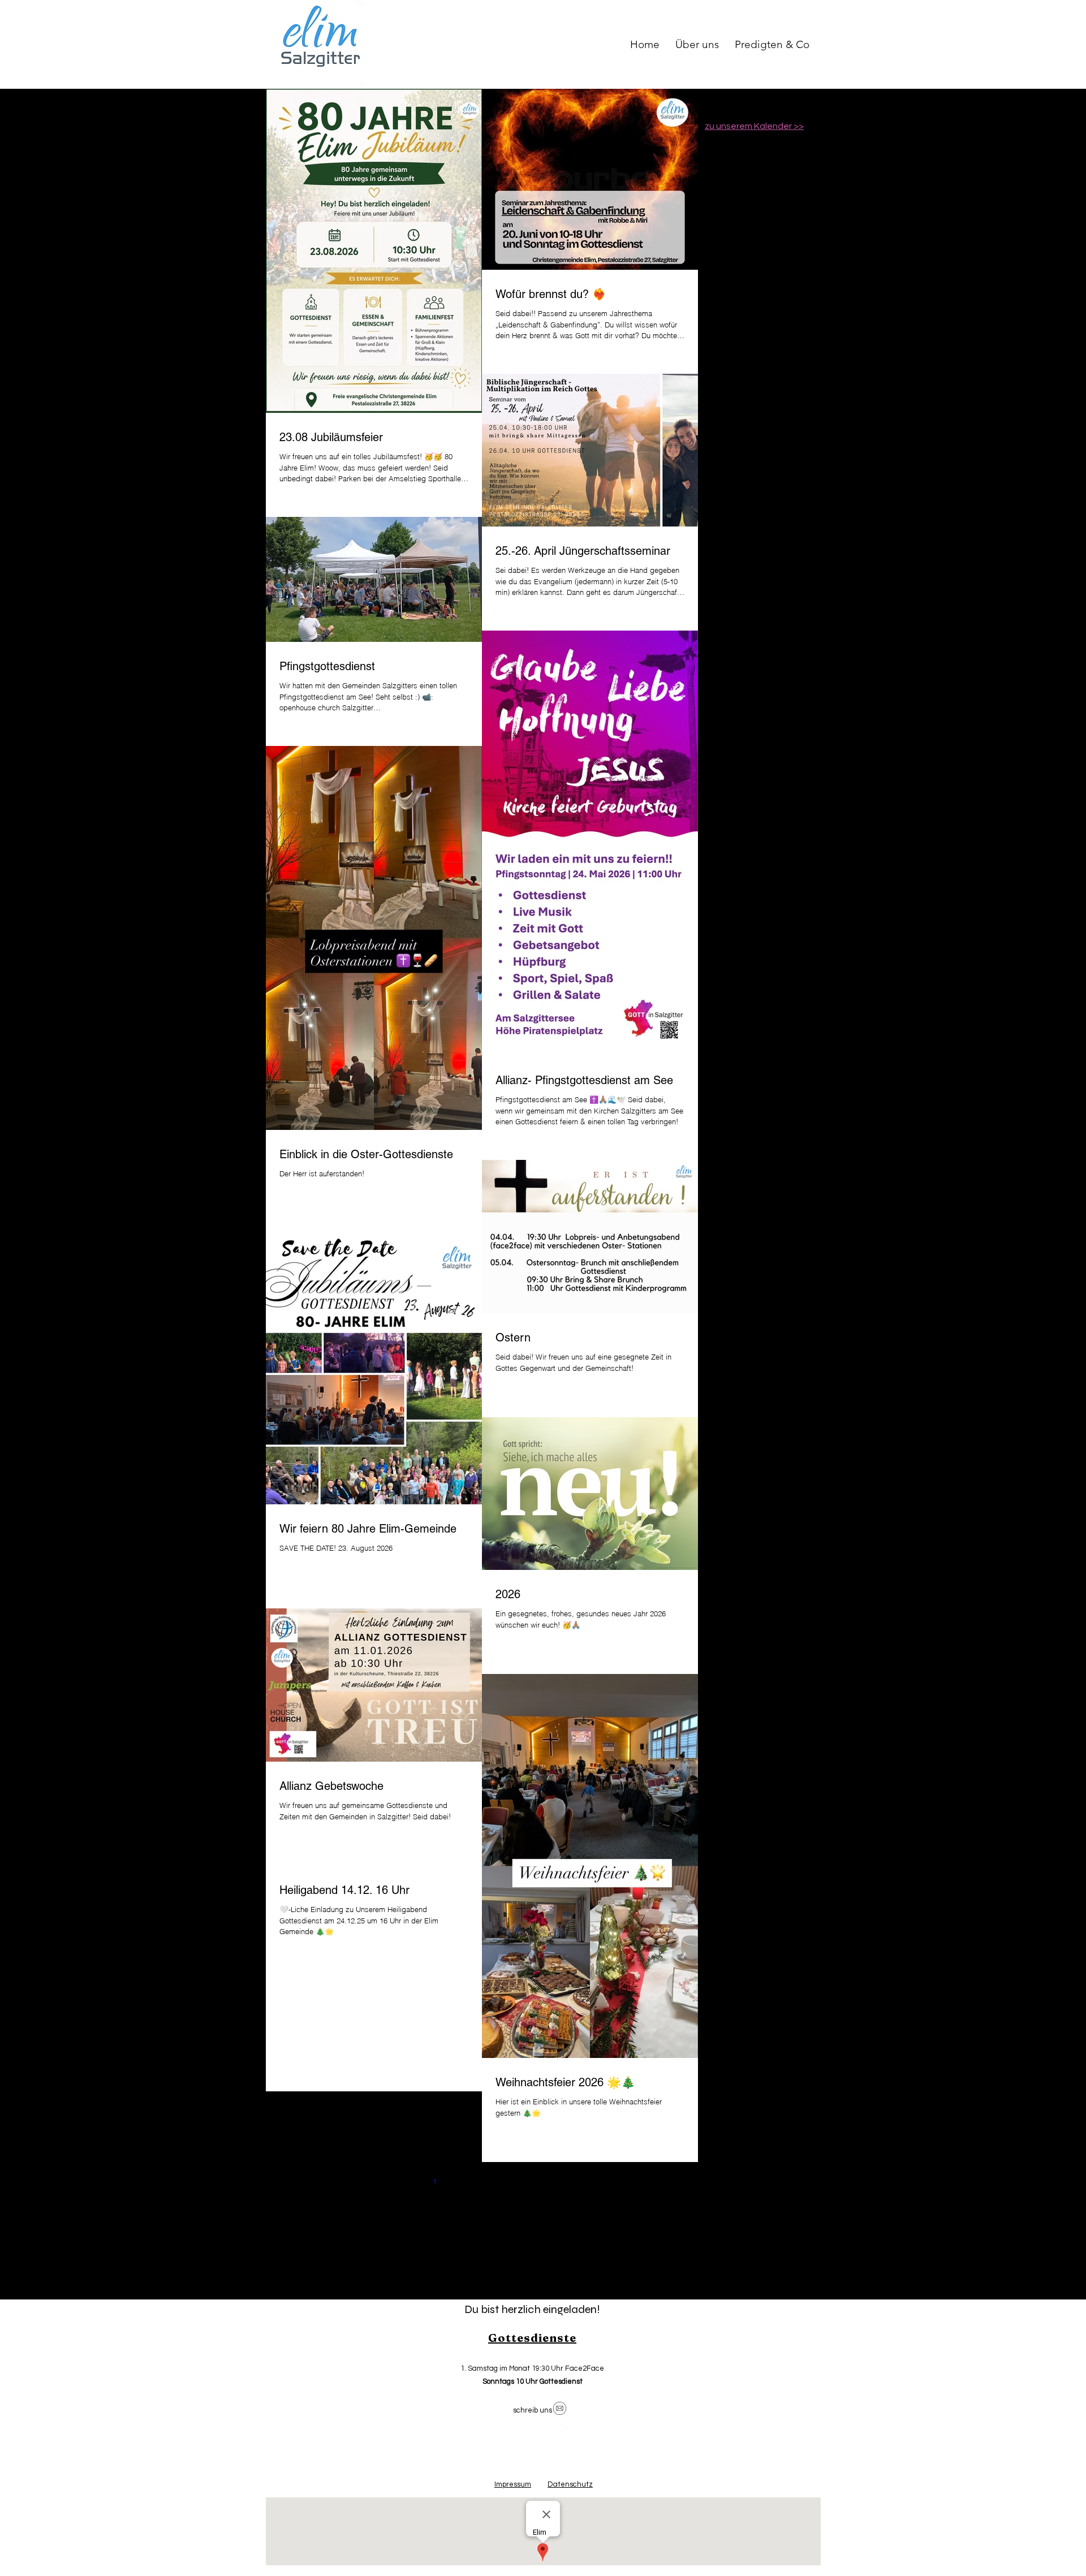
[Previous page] (411, 2181)
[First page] (387, 2181)
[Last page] (577, 2181)
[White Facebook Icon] (566, 2428)
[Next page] (553, 2181)
